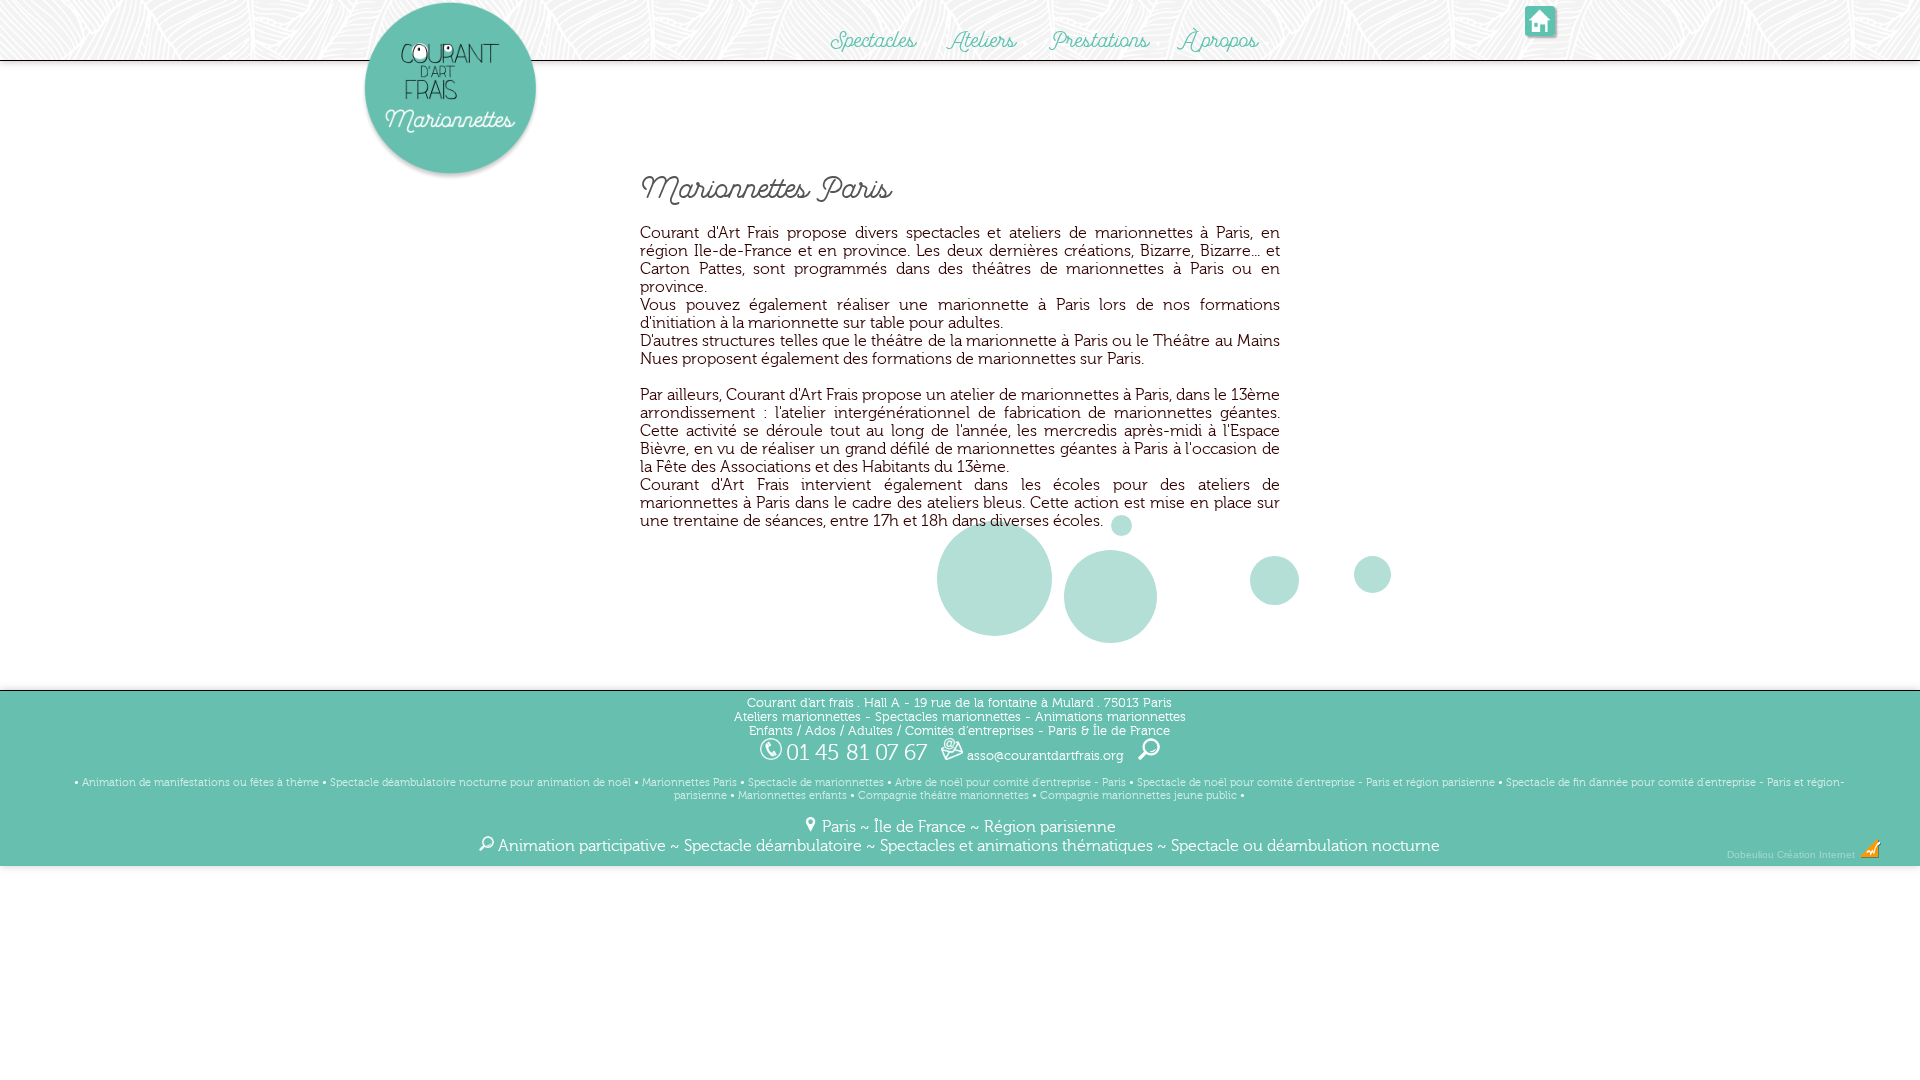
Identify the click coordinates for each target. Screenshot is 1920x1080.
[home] (1540, 29)
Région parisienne (1050, 827)
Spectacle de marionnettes (816, 782)
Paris (839, 827)
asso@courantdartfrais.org (1043, 756)
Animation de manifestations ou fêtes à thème (200, 782)
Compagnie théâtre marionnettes (943, 795)
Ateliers (983, 40)
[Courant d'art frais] (450, 176)
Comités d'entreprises (969, 731)
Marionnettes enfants (792, 795)
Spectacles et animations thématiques (1016, 846)
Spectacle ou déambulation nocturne (1305, 846)
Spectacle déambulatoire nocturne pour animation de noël (480, 782)
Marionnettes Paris (689, 782)
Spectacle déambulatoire (773, 846)
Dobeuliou (1750, 854)
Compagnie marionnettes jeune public (1138, 795)
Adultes (870, 731)
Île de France (920, 827)
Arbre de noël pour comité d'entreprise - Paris (1010, 782)
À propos (1220, 40)
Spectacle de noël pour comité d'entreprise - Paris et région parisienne (1316, 782)
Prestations (1099, 40)
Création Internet (1817, 854)
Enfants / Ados (792, 731)
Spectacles (873, 40)
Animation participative (582, 846)
